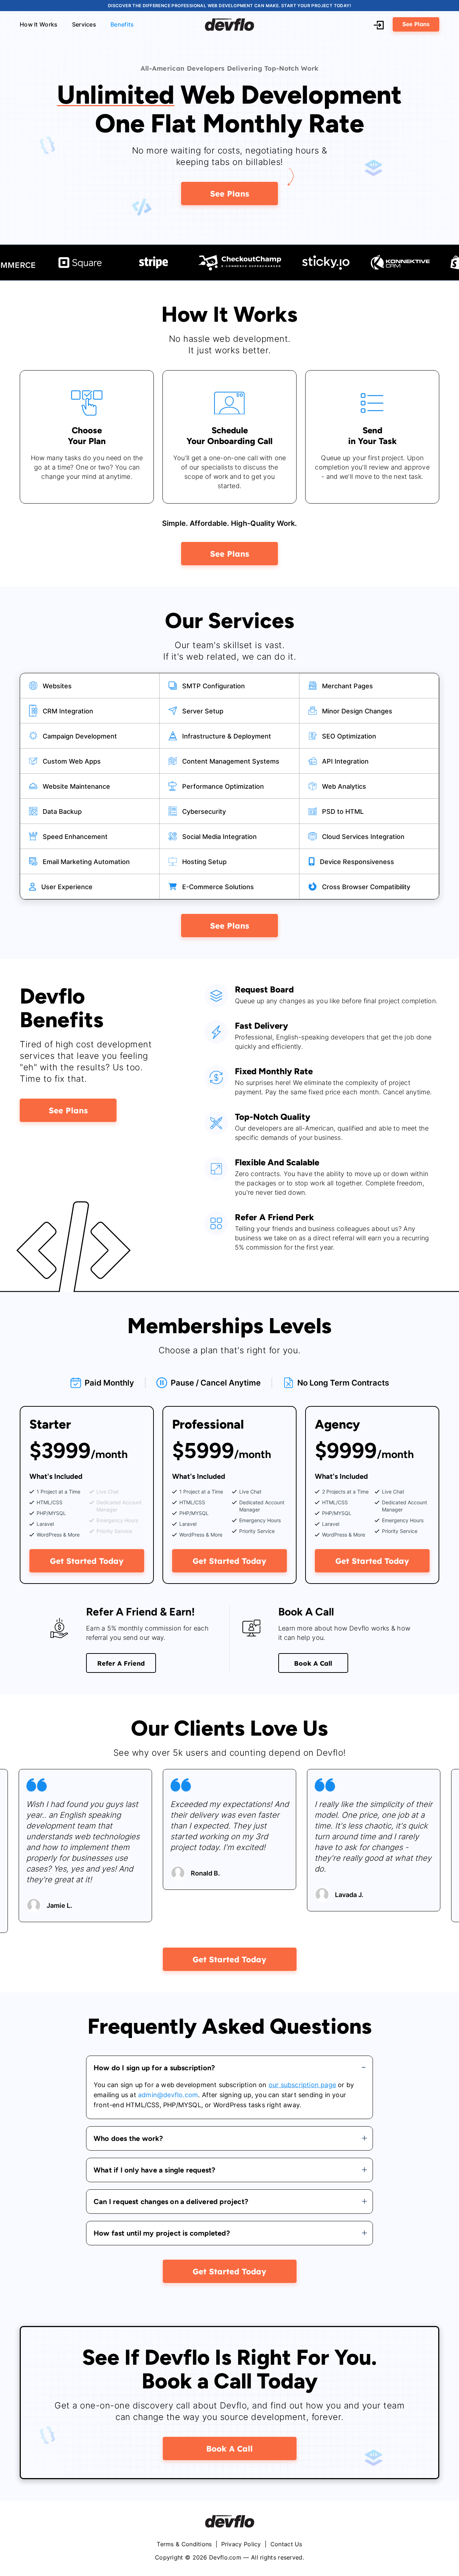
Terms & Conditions (185, 2544)
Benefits (122, 24)
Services (84, 24)
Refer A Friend (121, 1663)
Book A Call (313, 1663)
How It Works (39, 24)
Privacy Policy (241, 2544)
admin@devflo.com (168, 2095)
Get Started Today (87, 1560)
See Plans (416, 24)
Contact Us (286, 2544)
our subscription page (302, 2085)
